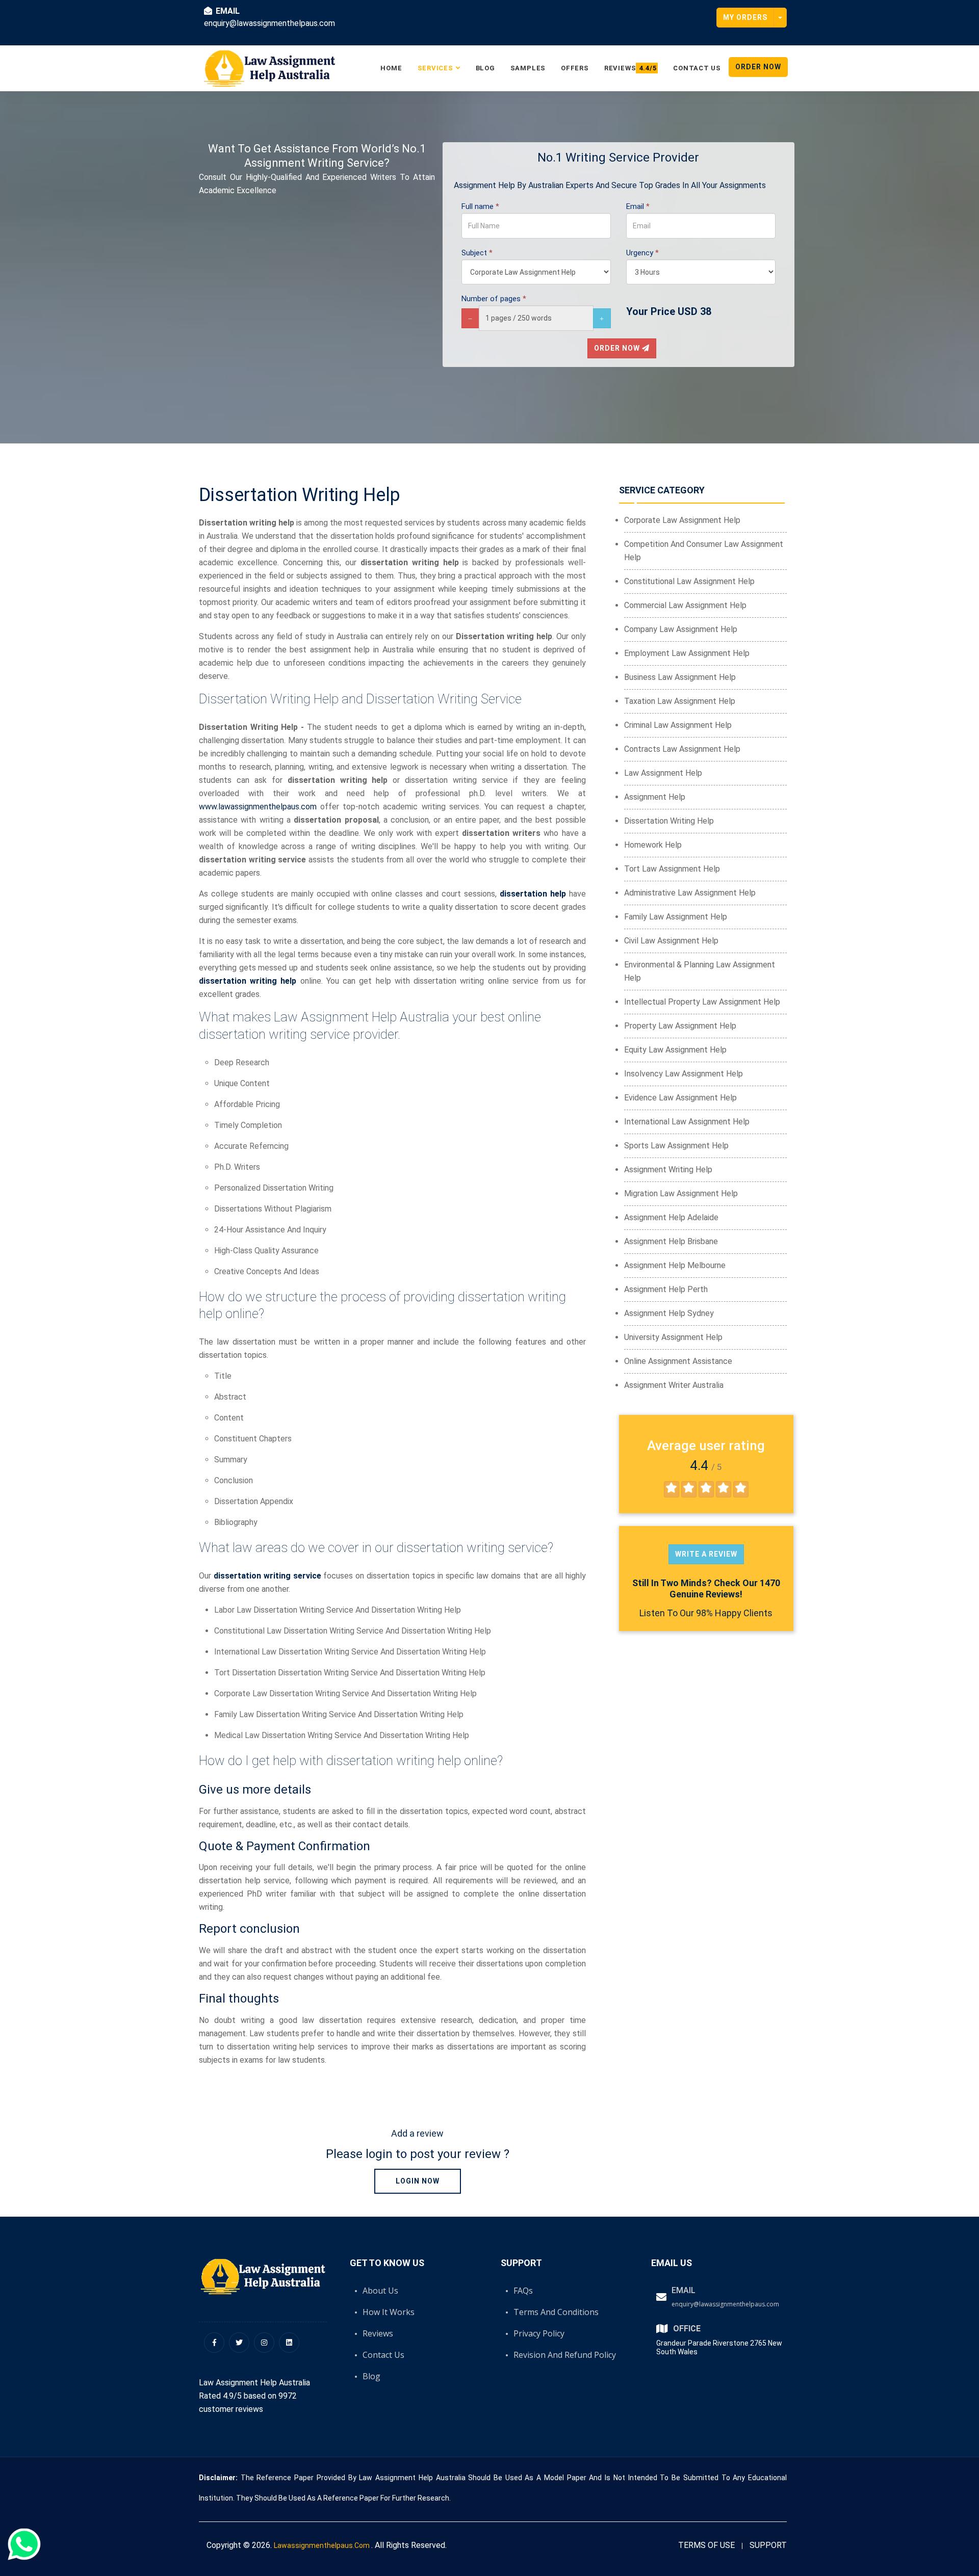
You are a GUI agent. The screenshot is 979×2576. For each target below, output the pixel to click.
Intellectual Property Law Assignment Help (702, 1002)
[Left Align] (672, 1489)
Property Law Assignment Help (680, 1026)
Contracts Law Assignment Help (682, 749)
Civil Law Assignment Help (671, 941)
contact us (697, 68)
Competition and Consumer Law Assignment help (704, 551)
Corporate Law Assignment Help (682, 520)
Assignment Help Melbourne (675, 1265)
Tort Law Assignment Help (672, 869)
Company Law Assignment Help (681, 629)
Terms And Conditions (556, 2312)
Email (638, 206)
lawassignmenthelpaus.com (323, 2545)
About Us (380, 2291)
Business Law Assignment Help (680, 677)
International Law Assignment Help (687, 1122)
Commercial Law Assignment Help (685, 605)
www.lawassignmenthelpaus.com (258, 807)
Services (435, 68)
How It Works (389, 2312)
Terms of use (706, 2545)
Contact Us (383, 2355)
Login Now (418, 2181)
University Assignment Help (673, 1337)
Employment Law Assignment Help (687, 653)
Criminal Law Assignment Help (678, 725)
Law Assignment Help (663, 773)
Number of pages (494, 299)
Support (768, 2545)
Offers (575, 68)
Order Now (758, 67)
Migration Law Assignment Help (681, 1193)
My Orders (745, 17)
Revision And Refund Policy (565, 2355)
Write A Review (706, 1554)
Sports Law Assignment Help (676, 1146)
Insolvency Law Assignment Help (684, 1074)
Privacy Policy (539, 2333)
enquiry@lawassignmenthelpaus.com (725, 2304)
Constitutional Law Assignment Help (689, 581)
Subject (477, 253)
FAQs (523, 2291)
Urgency (642, 253)
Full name (480, 206)
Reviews (630, 68)
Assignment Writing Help (668, 1169)
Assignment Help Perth (666, 1289)
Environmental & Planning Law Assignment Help (700, 971)
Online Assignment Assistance (678, 1361)
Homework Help (653, 845)
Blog (485, 68)
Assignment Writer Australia (674, 1385)
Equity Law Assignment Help (675, 1050)
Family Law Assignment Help (676, 917)
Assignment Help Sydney (669, 1313)
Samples (528, 68)
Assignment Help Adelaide (671, 1217)
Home (391, 68)
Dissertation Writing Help (669, 821)
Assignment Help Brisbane (671, 1241)
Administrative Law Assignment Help (690, 893)
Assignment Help (655, 797)
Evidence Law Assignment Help (680, 1098)
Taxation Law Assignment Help (680, 701)
